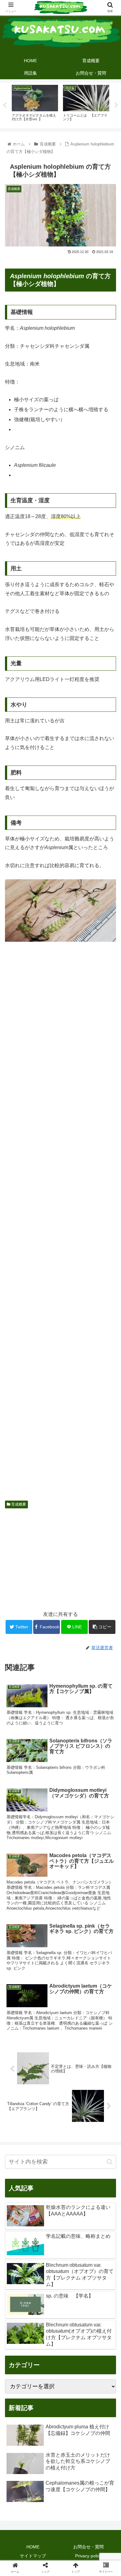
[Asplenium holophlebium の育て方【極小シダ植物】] (74, 1624)
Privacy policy (88, 2556)
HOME (33, 2547)
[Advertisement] (60, 1224)
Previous (5, 105)
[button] (110, 2162)
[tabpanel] (35, 104)
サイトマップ (33, 2556)
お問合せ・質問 (88, 2547)
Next (116, 105)
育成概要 (18, 1504)
